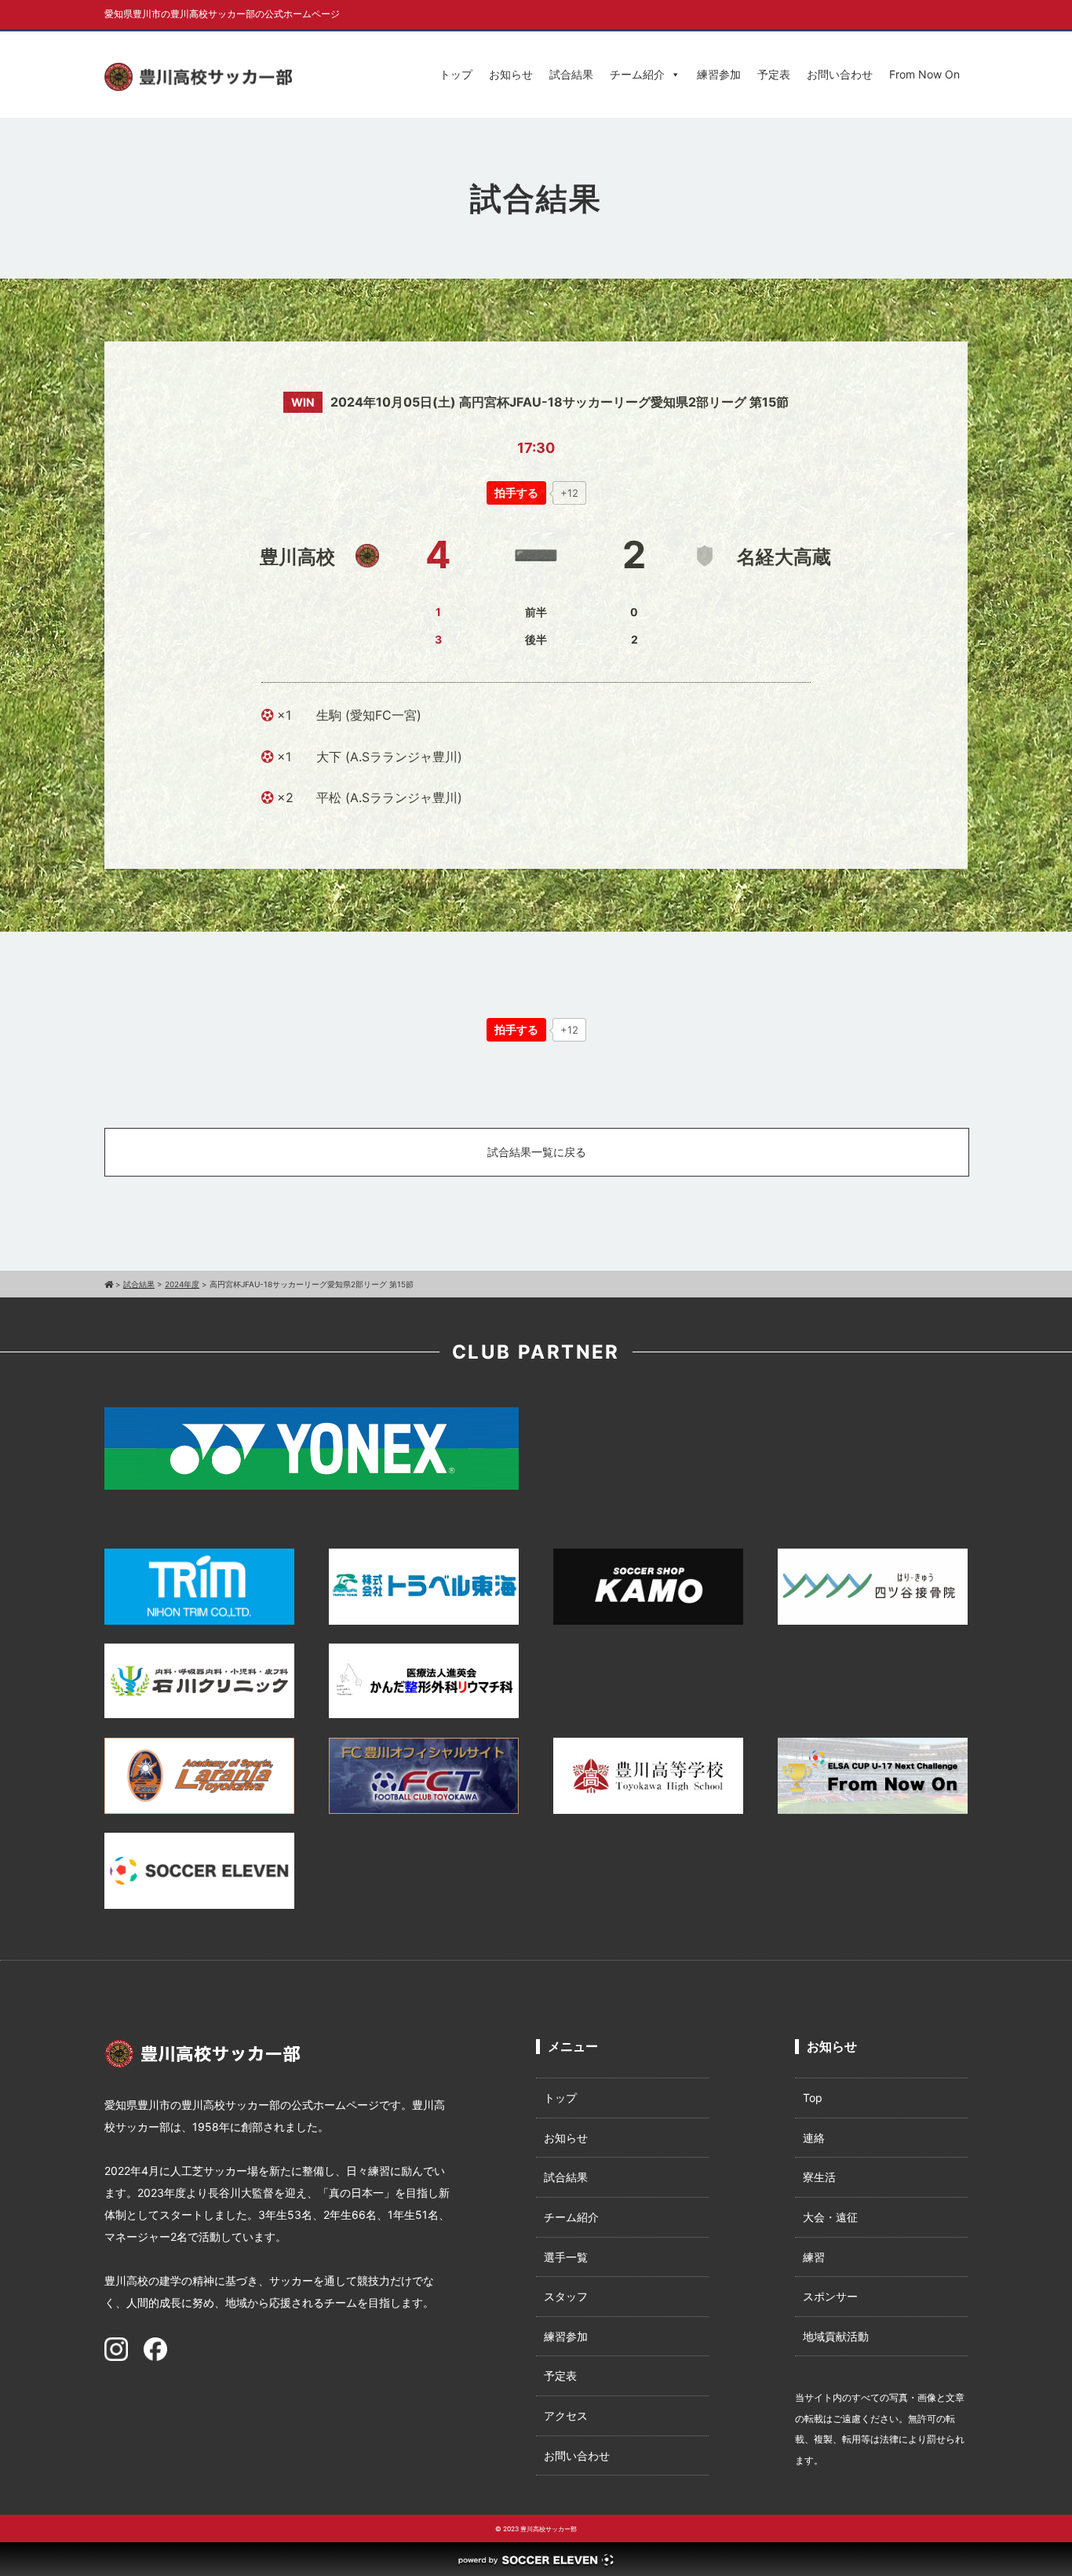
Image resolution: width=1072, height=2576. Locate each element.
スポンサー (830, 2296)
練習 (814, 2257)
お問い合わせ (840, 74)
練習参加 (719, 74)
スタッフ (566, 2296)
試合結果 (571, 74)
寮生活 (819, 2177)
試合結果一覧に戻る (537, 1152)
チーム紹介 (637, 74)
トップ (456, 74)
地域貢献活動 (836, 2336)
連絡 (814, 2138)
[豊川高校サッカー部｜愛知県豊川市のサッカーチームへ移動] (109, 1284)
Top (813, 2098)
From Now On (924, 74)
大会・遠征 (830, 2217)
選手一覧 (566, 2257)
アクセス (566, 2415)
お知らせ (511, 74)
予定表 (774, 74)
